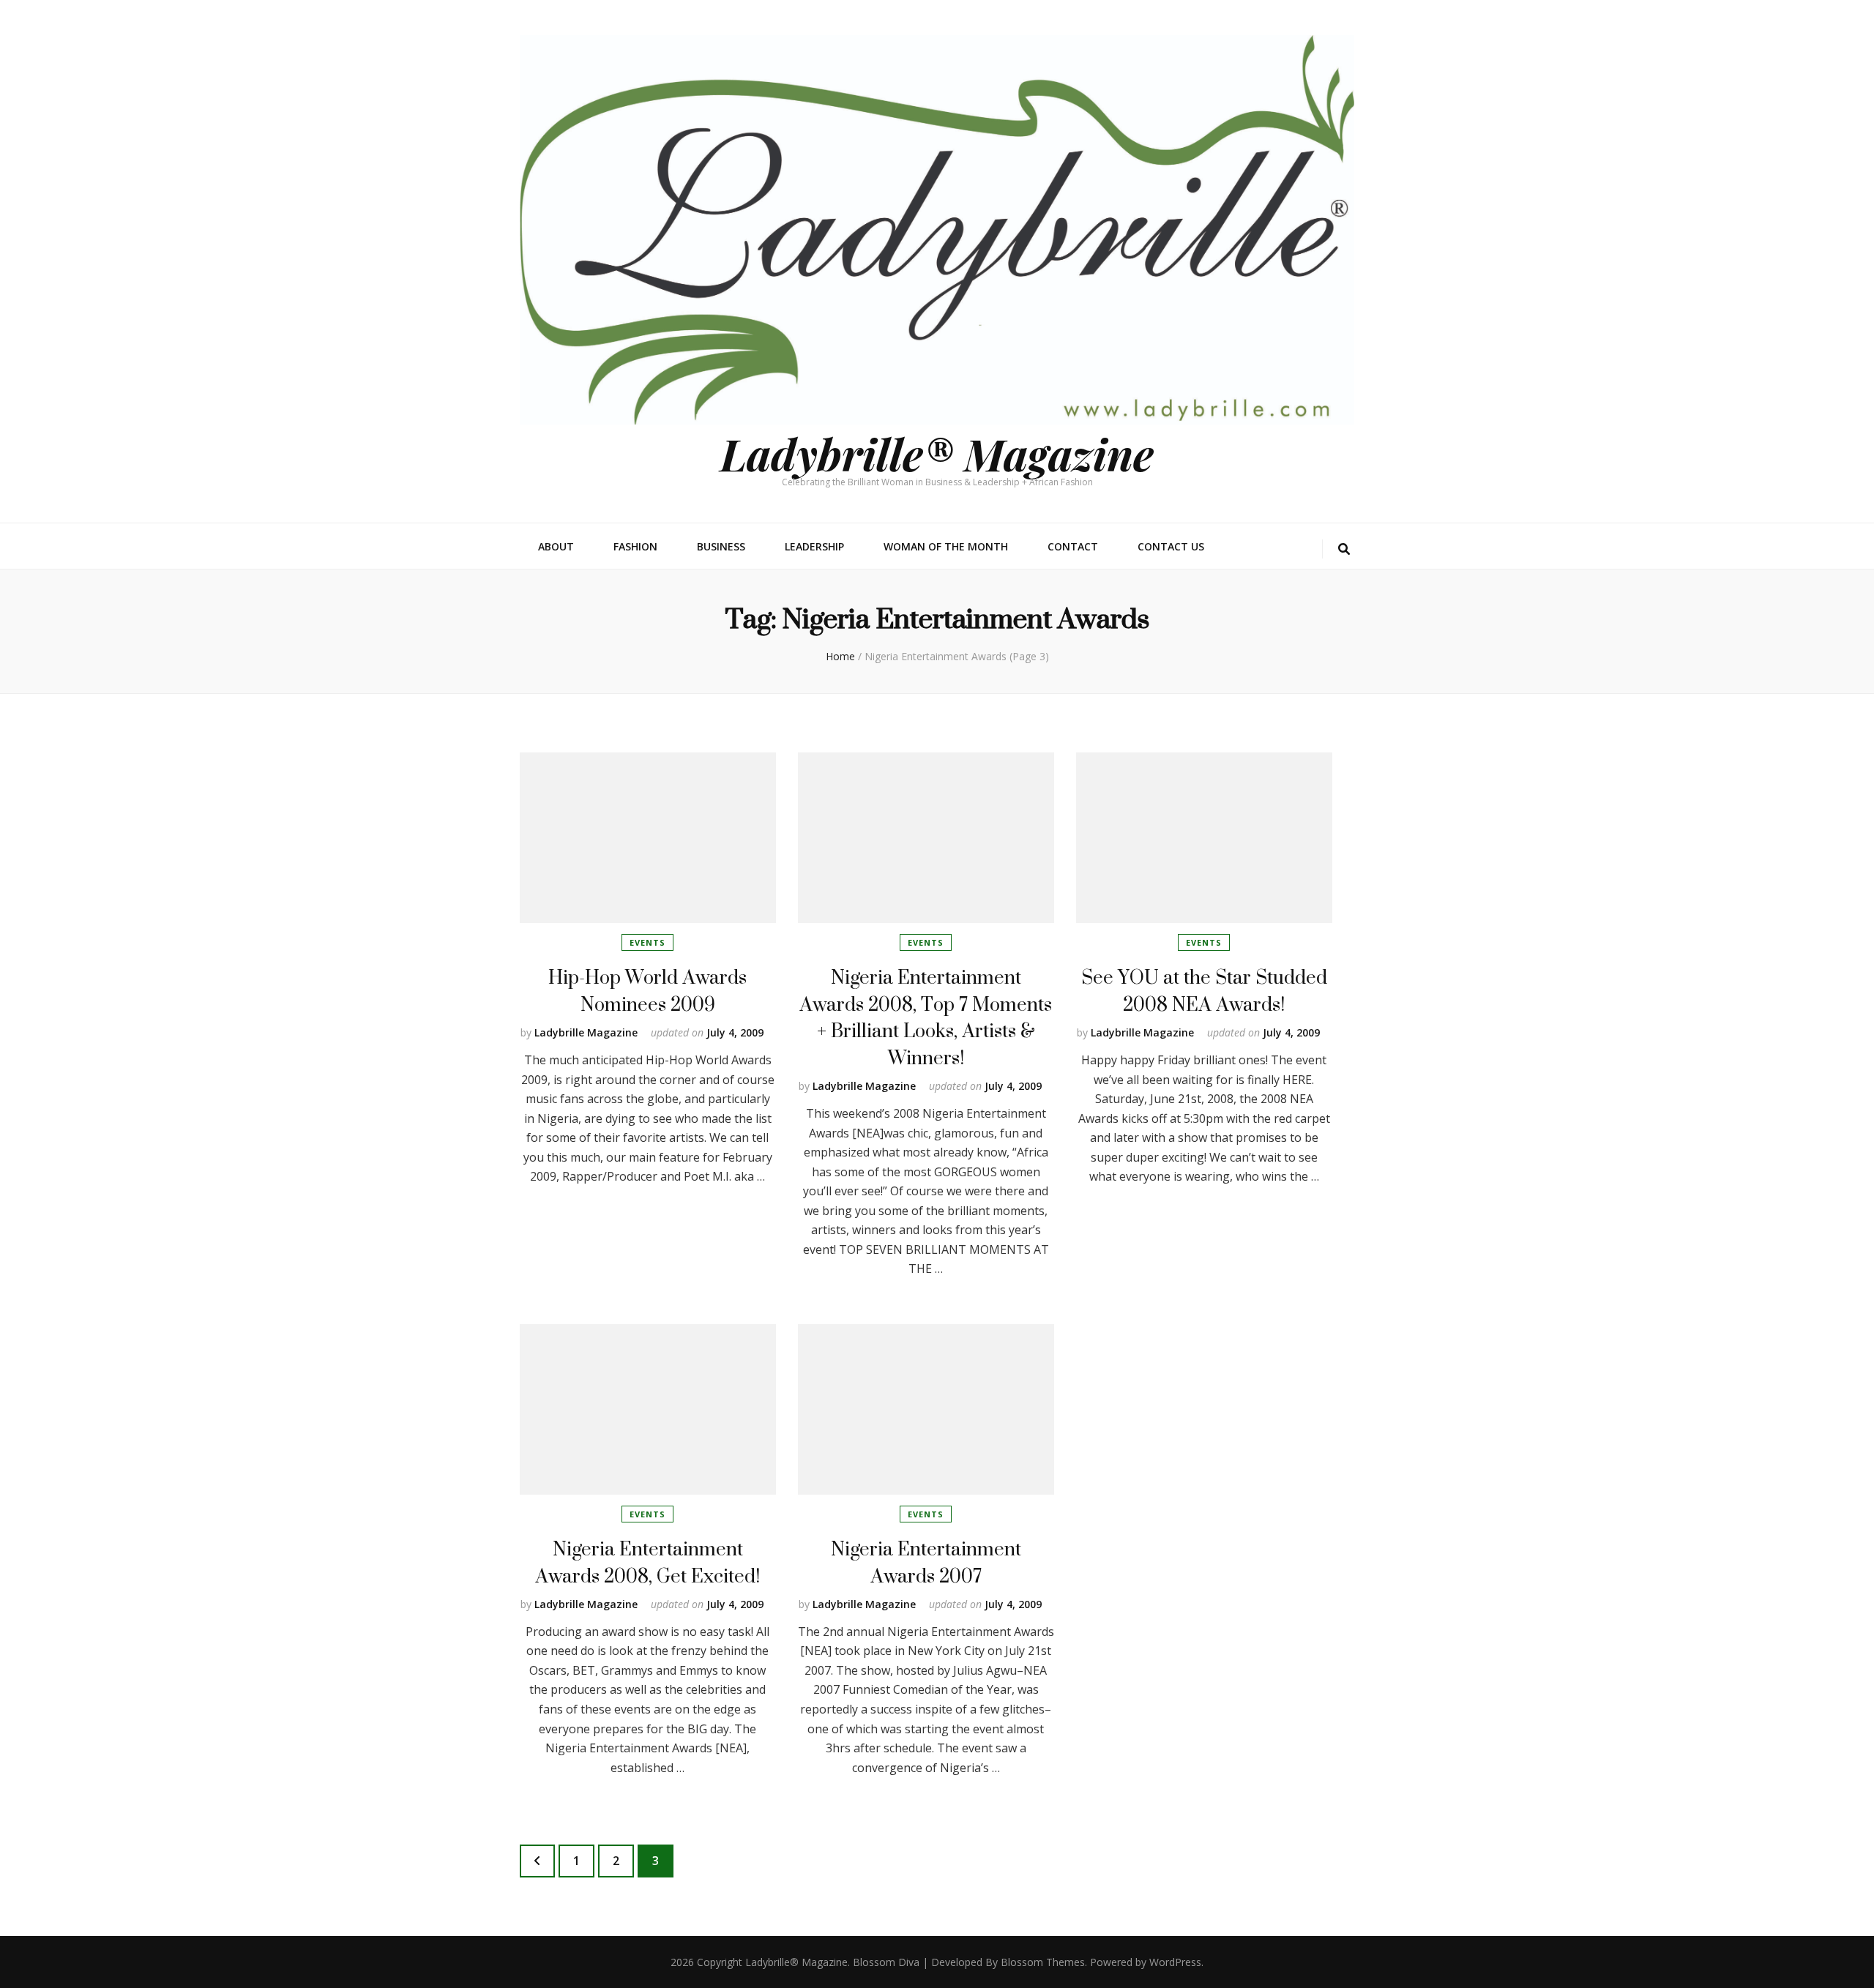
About (556, 546)
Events (647, 942)
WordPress (1175, 1962)
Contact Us (1171, 546)
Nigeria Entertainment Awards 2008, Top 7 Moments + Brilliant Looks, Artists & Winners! (926, 1017)
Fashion (635, 546)
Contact (1073, 546)
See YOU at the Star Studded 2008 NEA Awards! (1204, 990)
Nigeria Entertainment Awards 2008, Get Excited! (647, 1562)
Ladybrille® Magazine (937, 453)
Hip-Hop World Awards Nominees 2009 (647, 990)
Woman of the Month (946, 546)
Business (721, 546)
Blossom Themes (1043, 1962)
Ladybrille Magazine (586, 1032)
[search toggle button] (1344, 549)
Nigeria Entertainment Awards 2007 (926, 1562)
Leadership (814, 546)
